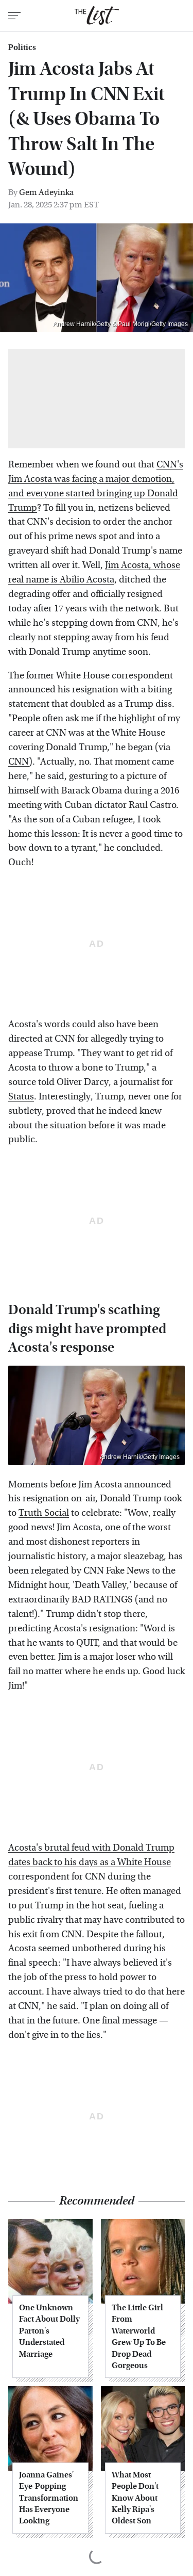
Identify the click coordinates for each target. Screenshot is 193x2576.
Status (21, 1097)
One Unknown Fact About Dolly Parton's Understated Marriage (49, 2331)
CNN (19, 762)
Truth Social (44, 1513)
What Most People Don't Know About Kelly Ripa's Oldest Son (135, 2498)
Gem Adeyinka (46, 192)
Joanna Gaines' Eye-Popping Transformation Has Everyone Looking (49, 2498)
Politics (22, 47)
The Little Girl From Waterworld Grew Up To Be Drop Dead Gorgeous (139, 2336)
